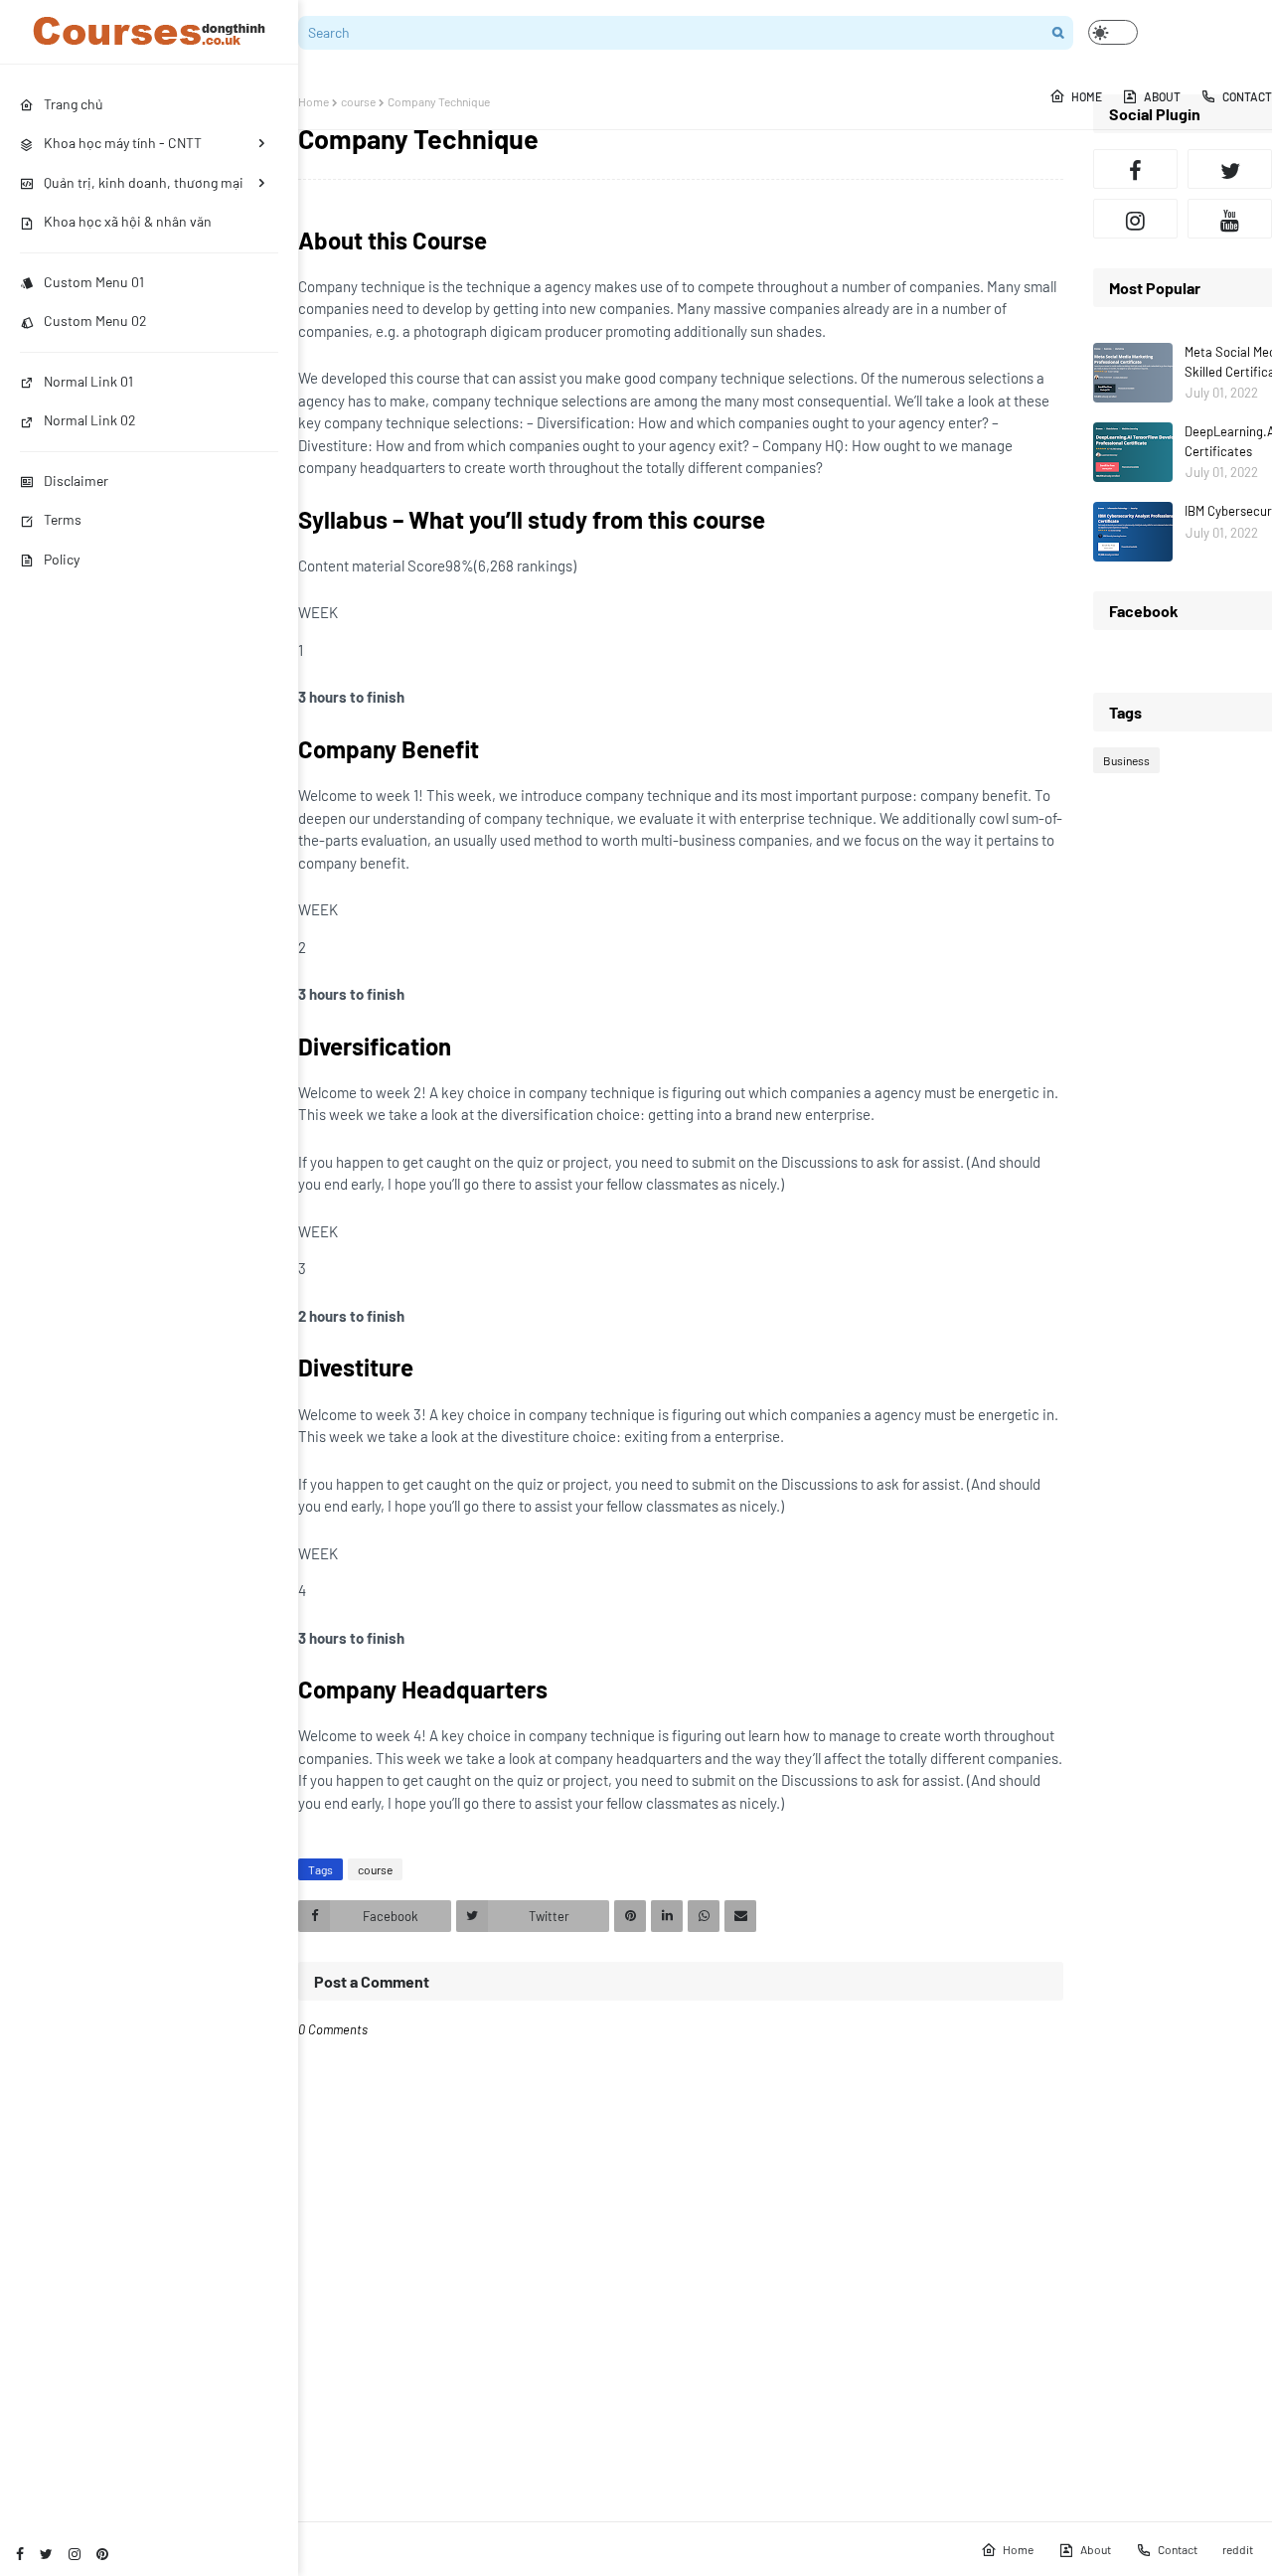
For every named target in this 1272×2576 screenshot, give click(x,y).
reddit (1238, 2549)
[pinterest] (102, 2554)
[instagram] (75, 2554)
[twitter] (46, 2554)
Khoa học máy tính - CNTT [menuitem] (123, 143)
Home (314, 101)
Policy (62, 559)
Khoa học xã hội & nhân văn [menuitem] (128, 221)
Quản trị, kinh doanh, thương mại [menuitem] (144, 182)
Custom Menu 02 (95, 321)
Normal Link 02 (90, 420)
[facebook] (20, 2554)
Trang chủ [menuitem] (74, 104)
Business (1126, 760)
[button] (1113, 32)
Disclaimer (76, 481)
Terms (63, 519)
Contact (1178, 2549)
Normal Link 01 (88, 381)
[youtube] (1230, 219)
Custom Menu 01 (94, 282)
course (358, 101)
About (1096, 2549)
